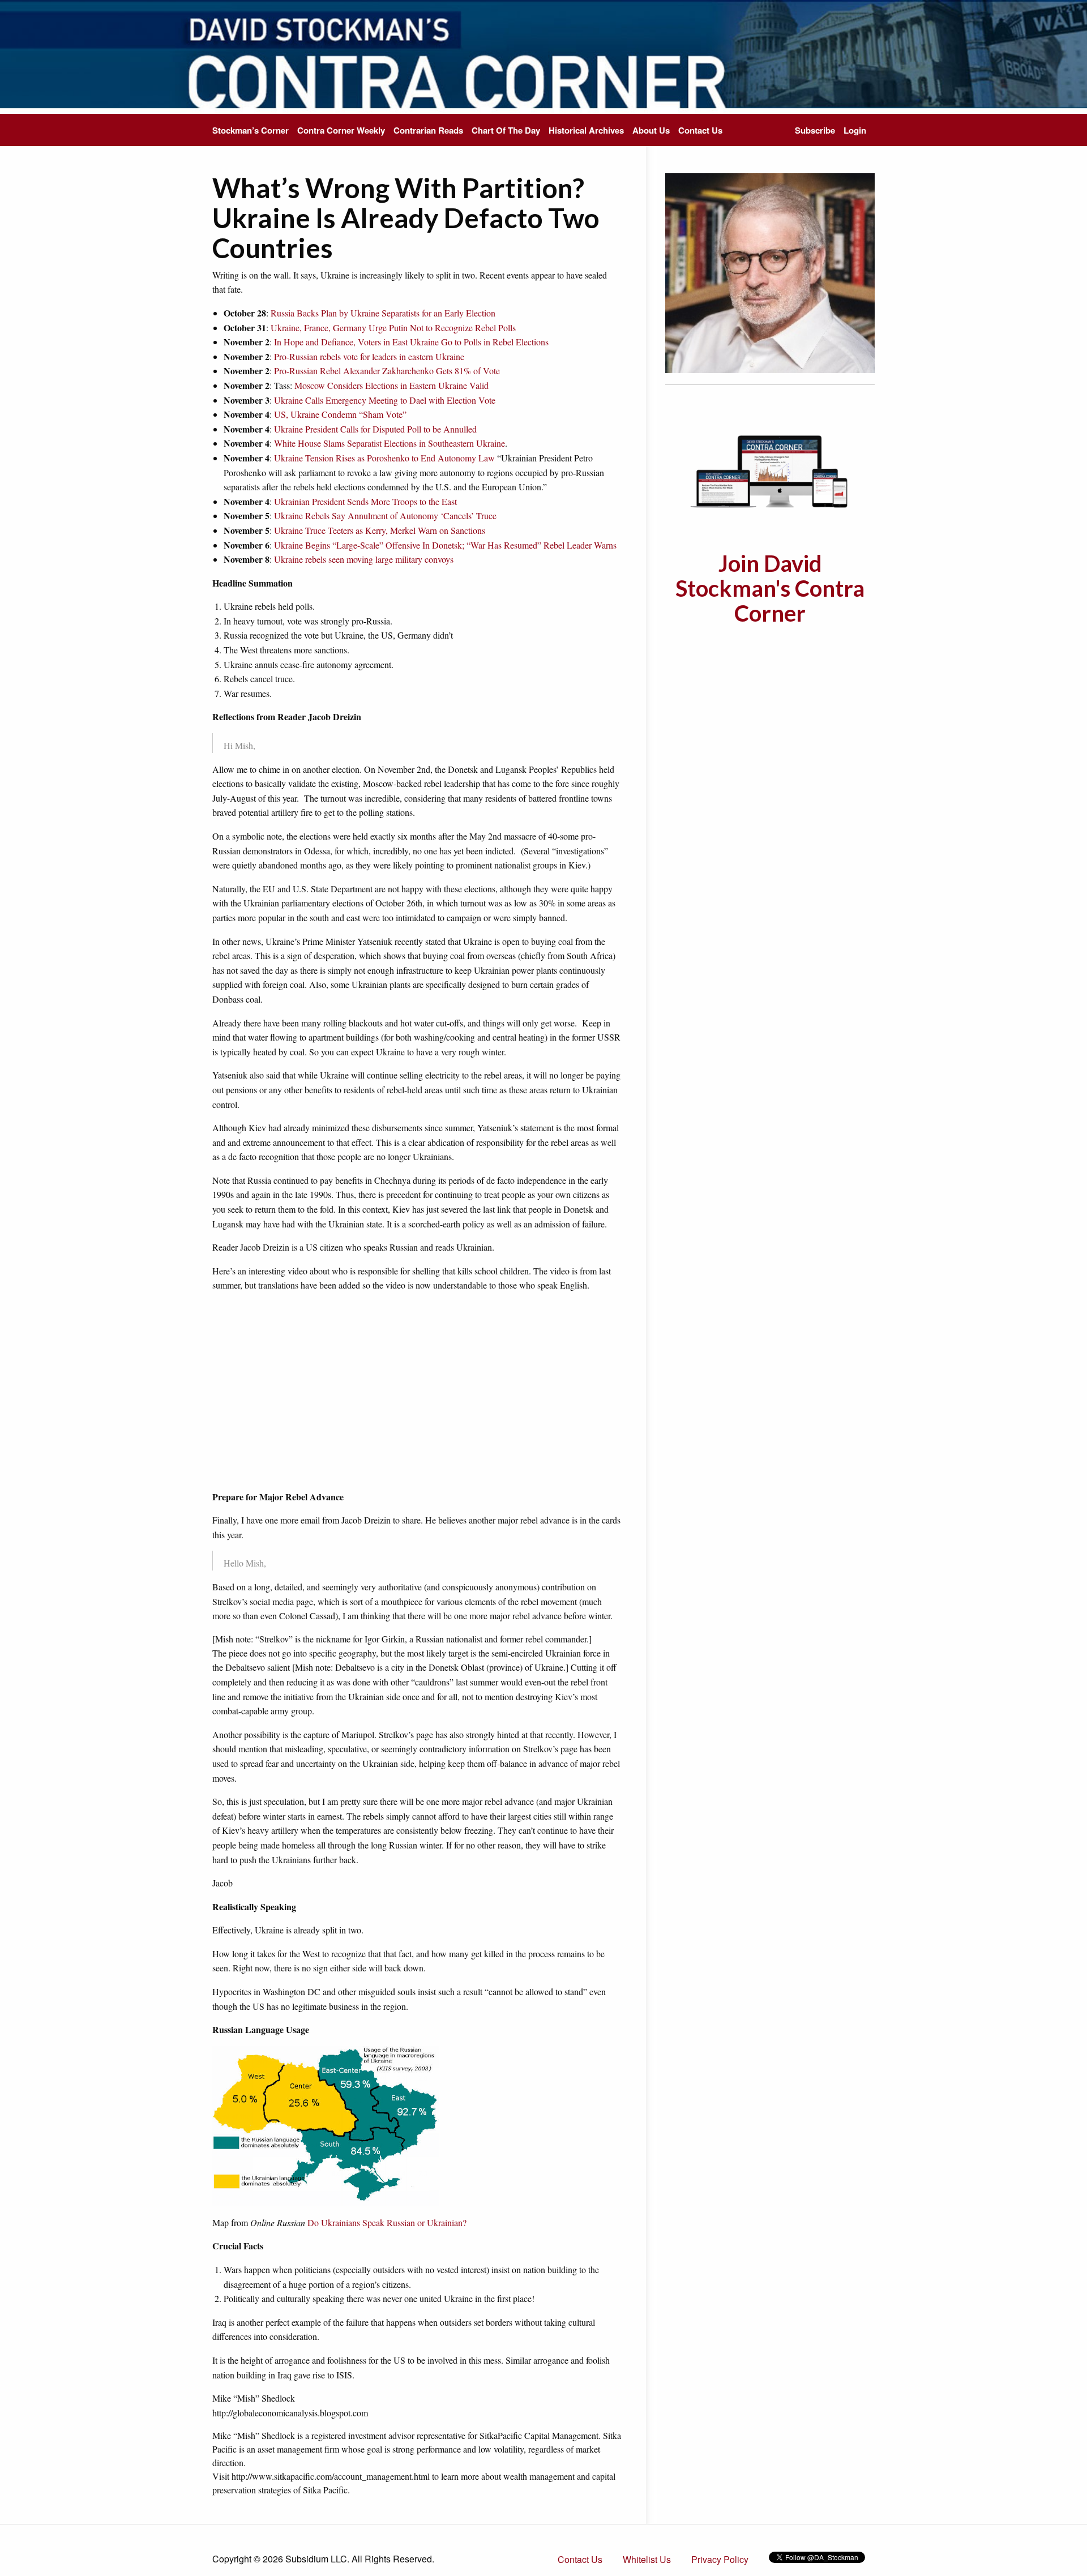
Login (855, 130)
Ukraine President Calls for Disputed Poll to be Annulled (375, 429)
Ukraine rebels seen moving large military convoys (364, 559)
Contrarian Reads (428, 130)
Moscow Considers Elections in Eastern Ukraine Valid (391, 385)
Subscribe (815, 130)
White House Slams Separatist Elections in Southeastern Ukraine (390, 443)
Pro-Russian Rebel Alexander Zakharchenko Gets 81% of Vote (387, 371)
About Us (651, 130)
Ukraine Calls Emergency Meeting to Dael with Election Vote (385, 400)
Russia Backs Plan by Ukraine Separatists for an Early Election (383, 313)
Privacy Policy (720, 2559)
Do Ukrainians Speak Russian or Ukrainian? (387, 2222)
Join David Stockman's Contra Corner (770, 588)
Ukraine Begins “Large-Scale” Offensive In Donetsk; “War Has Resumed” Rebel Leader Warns (445, 545)
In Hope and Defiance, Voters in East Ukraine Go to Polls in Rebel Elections (411, 342)
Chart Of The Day (506, 130)
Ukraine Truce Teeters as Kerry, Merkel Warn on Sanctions (380, 530)
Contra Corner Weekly (341, 130)
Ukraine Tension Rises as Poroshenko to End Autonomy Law (384, 458)
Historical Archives (586, 130)
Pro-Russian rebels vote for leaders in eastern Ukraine (369, 356)
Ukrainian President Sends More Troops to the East (365, 501)
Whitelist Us (647, 2559)
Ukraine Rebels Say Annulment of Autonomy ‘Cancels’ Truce (385, 515)
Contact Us (700, 130)
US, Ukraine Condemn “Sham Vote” (340, 414)
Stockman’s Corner (251, 130)
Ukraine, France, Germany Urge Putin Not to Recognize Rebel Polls (393, 328)
